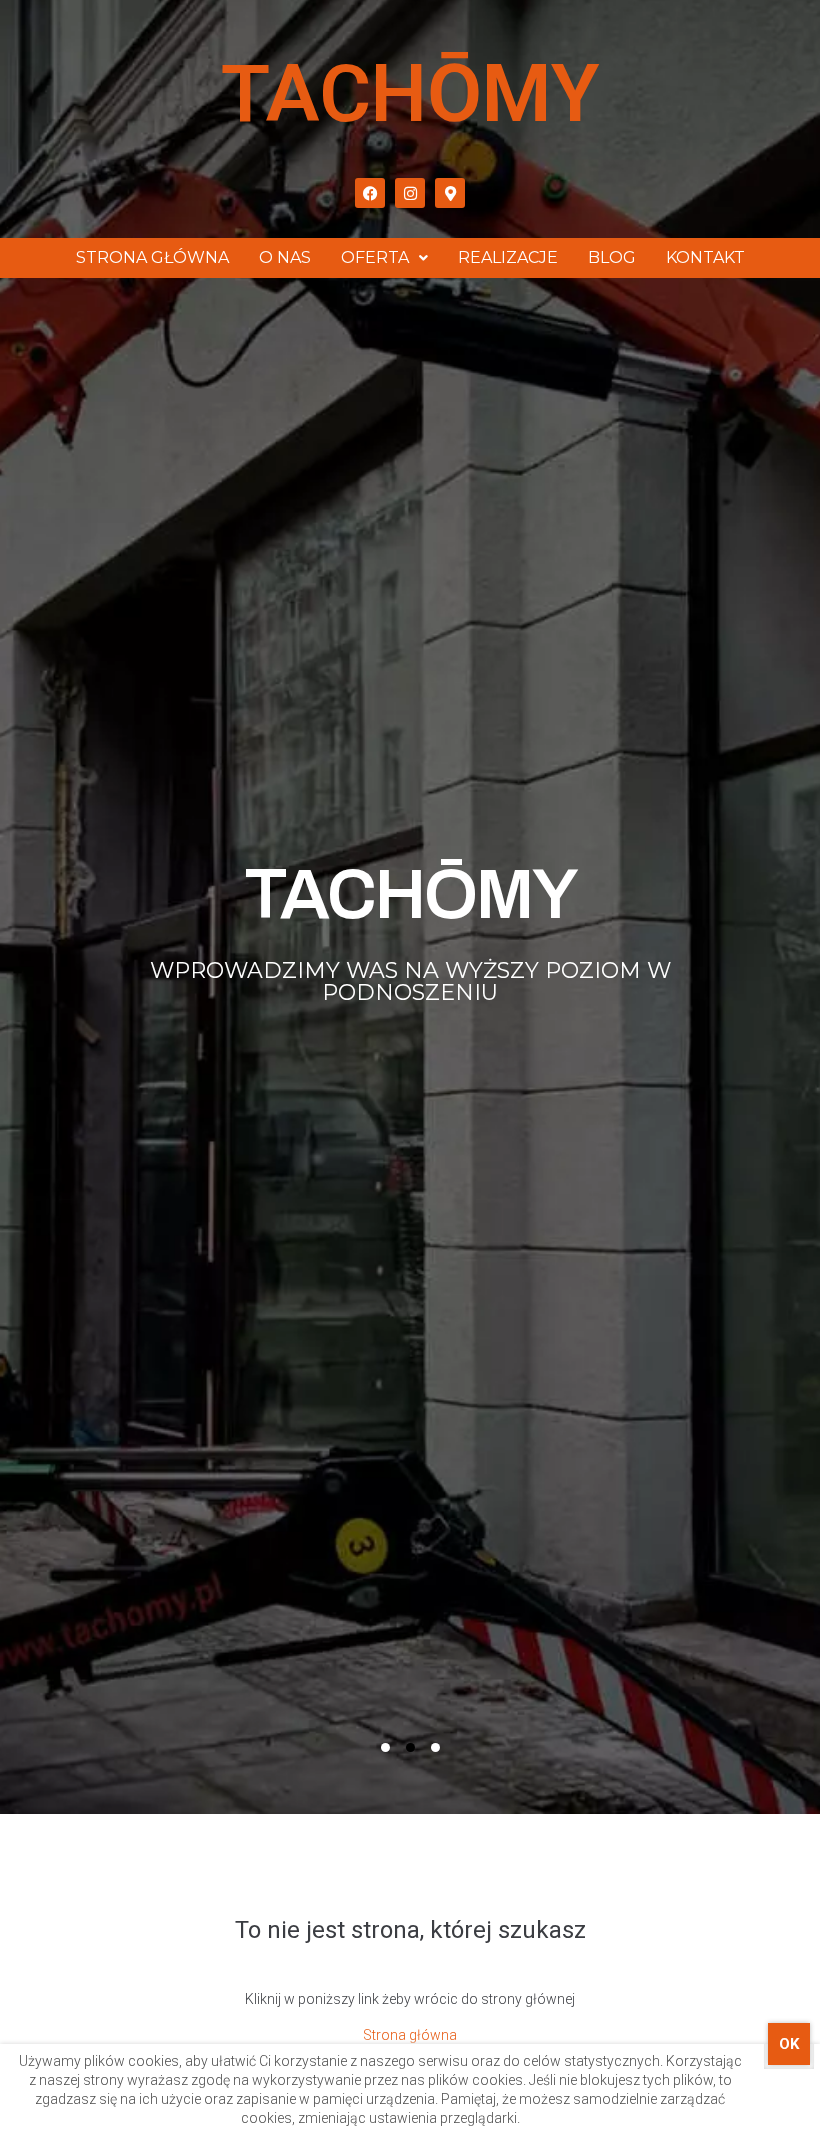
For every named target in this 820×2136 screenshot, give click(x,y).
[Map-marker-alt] (450, 193)
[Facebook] (370, 193)
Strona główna (410, 2035)
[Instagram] (410, 193)
